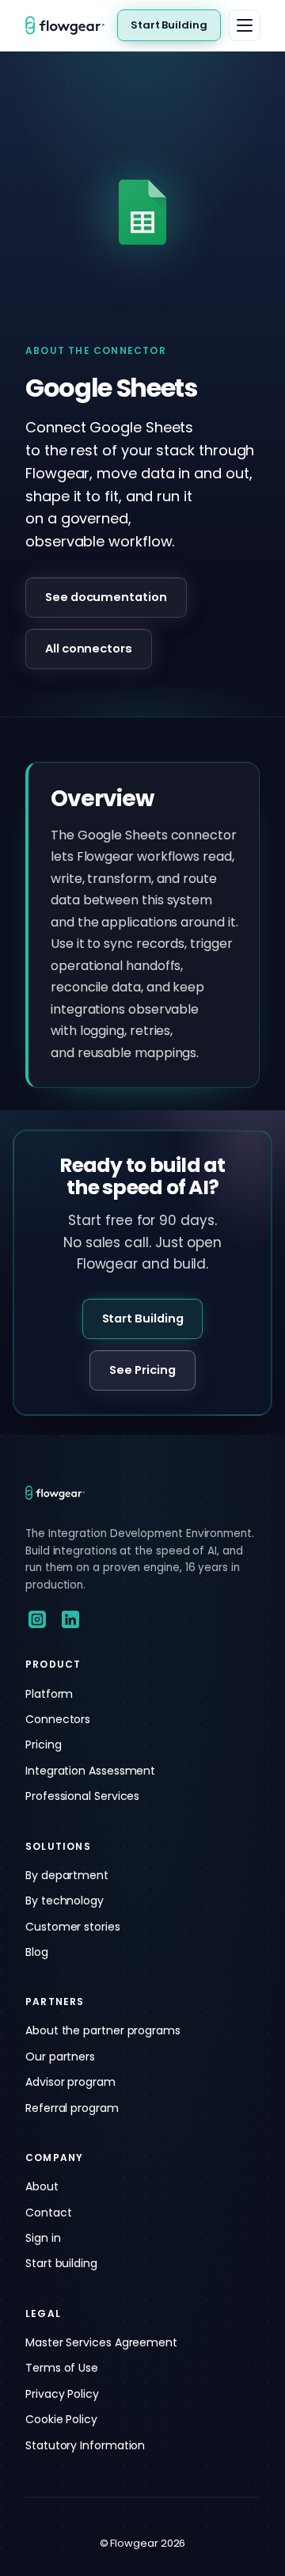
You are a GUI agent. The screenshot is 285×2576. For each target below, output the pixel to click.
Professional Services (82, 1796)
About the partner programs (103, 2030)
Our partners (60, 2057)
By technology (65, 1901)
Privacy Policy (62, 2394)
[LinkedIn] (70, 1619)
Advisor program (70, 2082)
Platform (49, 1694)
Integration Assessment (90, 1771)
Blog (37, 1952)
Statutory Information (85, 2445)
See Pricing (142, 1370)
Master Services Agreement (101, 2342)
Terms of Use (62, 2368)
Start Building (169, 25)
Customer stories (73, 1927)
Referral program (72, 2108)
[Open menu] (245, 25)
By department (67, 1875)
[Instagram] (37, 1619)
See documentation (106, 597)
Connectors (58, 1719)
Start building (61, 2263)
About (42, 2186)
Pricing (43, 1745)
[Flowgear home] (71, 25)
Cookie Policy (61, 2419)
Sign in (43, 2238)
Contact (48, 2213)
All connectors (89, 649)
